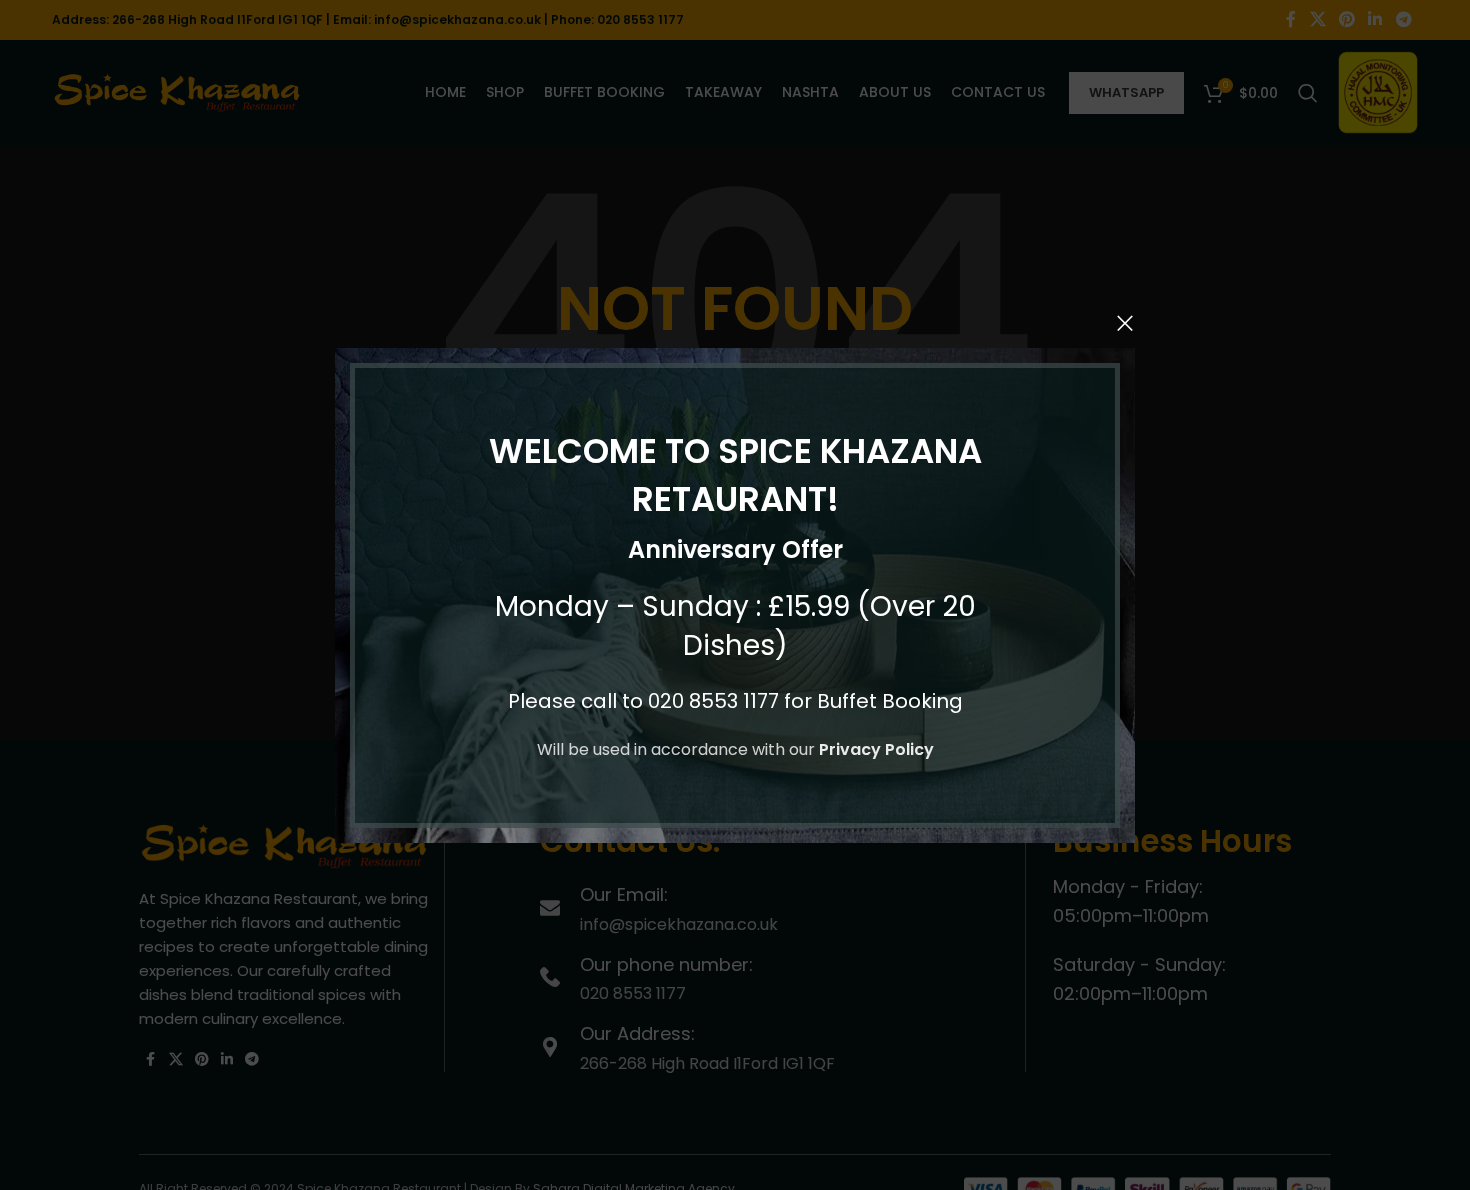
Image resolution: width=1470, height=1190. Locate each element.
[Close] (1125, 323)
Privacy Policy (876, 749)
